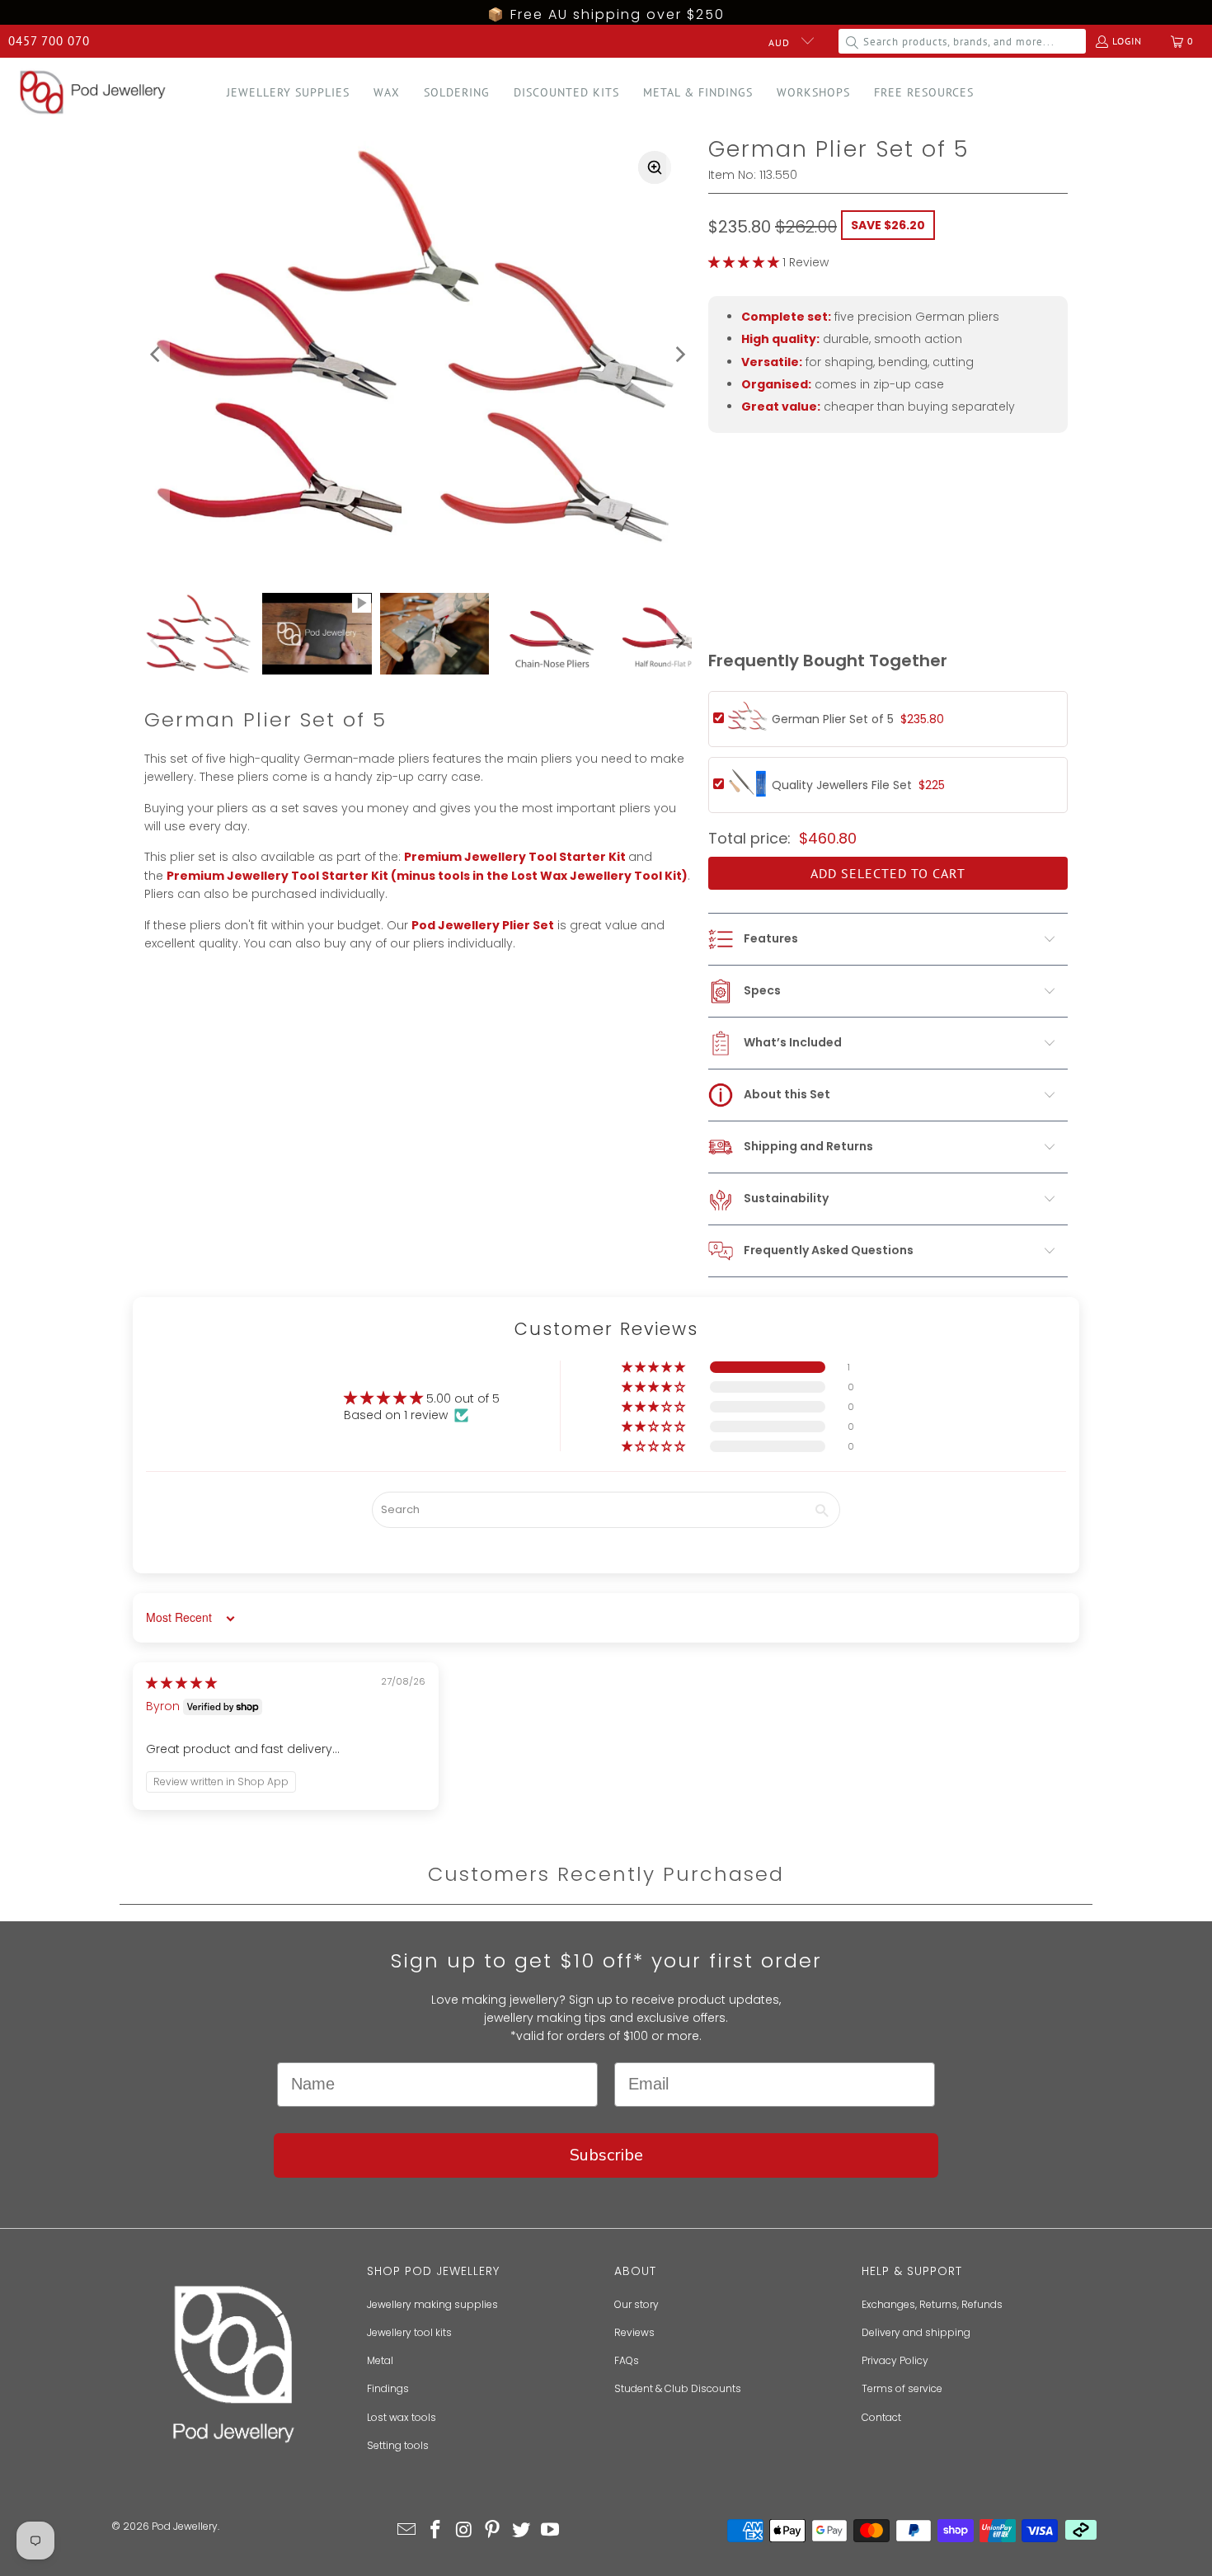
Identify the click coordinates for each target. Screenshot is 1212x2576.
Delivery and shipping (916, 2332)
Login (1127, 41)
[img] (181, 1683)
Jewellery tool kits (409, 2332)
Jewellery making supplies (432, 2304)
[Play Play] (418, 355)
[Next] (679, 355)
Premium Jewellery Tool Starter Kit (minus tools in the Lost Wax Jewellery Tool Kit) (427, 876)
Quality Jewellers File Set (858, 785)
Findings (388, 2388)
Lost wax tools (402, 2417)
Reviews (634, 2332)
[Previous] (157, 355)
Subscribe (606, 2155)
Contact (881, 2417)
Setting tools (398, 2445)
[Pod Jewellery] (93, 93)
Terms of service (902, 2388)
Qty (719, 564)
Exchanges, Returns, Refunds (932, 2304)
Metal (380, 2360)
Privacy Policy (895, 2360)
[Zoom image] (655, 167)
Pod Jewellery (185, 2526)
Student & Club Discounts (678, 2388)
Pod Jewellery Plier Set (483, 925)
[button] (288, 93)
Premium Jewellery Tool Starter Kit (515, 857)
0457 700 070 (49, 41)
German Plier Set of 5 (858, 719)
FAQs (627, 2360)
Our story (637, 2304)
